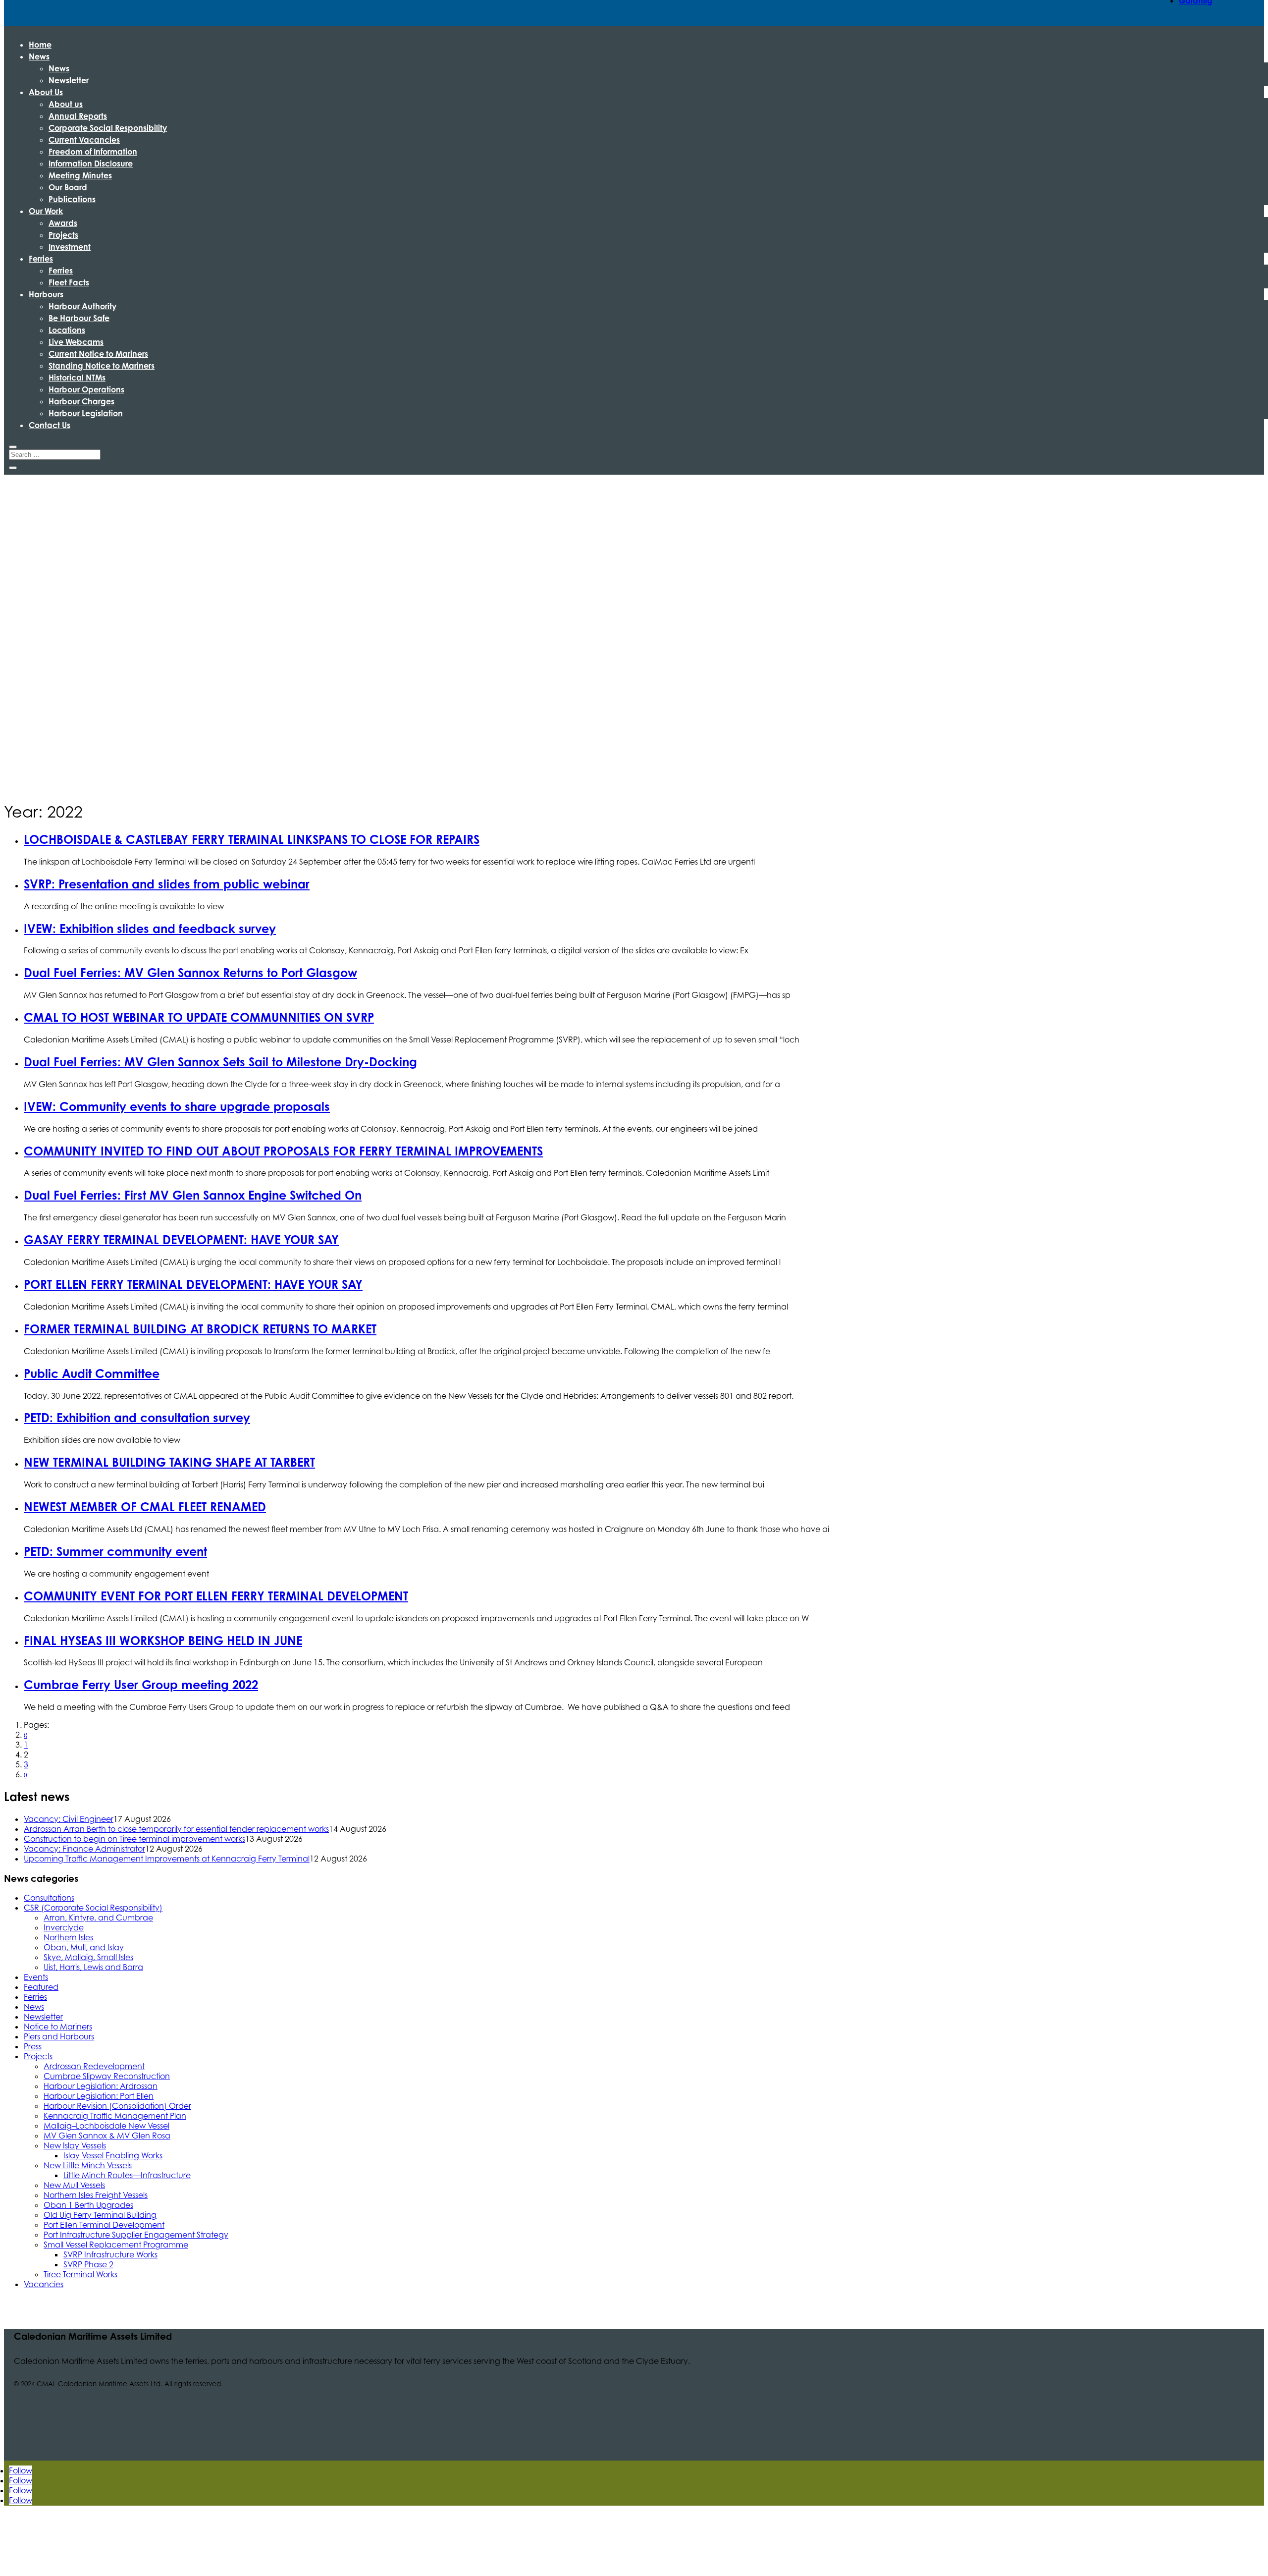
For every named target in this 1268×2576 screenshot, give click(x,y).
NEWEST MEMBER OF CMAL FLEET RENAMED (145, 1507)
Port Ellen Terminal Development (104, 2225)
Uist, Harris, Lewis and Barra (93, 1967)
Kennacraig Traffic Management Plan (115, 2116)
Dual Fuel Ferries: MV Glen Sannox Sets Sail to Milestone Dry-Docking (220, 1062)
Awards (63, 223)
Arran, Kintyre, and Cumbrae (98, 1918)
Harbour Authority (82, 306)
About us (66, 104)
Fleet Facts (69, 282)
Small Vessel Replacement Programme (116, 2245)
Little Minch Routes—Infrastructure (127, 2175)
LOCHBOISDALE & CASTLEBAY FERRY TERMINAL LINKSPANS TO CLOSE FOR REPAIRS (252, 839)
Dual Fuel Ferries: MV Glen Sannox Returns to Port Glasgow (190, 973)
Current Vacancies (84, 140)
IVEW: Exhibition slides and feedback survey (150, 929)
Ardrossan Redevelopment (94, 2066)
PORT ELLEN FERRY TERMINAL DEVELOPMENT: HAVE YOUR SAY (193, 1284)
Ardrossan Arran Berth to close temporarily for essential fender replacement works (176, 1829)
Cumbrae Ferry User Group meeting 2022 (141, 1685)
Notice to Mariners (58, 2027)
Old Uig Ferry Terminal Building (100, 2215)
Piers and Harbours (59, 2036)
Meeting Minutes (80, 175)
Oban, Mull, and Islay (84, 1947)
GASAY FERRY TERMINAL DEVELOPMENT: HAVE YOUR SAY (181, 1240)
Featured (41, 1987)
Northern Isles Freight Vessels (96, 2195)
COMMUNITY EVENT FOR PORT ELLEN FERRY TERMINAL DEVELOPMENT (216, 1596)
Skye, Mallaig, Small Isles (88, 1957)
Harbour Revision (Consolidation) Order (117, 2106)
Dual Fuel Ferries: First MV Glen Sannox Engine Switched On (193, 1195)
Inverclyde (64, 1927)
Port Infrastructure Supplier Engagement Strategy (136, 2235)
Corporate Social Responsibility (108, 128)
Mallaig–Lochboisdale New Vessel (106, 2126)
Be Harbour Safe (79, 318)
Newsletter (69, 80)
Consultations (49, 1898)
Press (33, 2046)
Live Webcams (76, 342)
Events (36, 1977)
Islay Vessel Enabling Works (113, 2155)
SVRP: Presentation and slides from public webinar (167, 884)
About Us (46, 92)
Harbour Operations (86, 389)
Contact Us (50, 425)
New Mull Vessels (74, 2185)
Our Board (68, 187)
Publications (72, 199)
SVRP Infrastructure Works (110, 2254)
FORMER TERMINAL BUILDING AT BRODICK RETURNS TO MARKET (200, 1329)
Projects (63, 235)
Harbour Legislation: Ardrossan (101, 2086)
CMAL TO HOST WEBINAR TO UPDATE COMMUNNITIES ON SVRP (199, 1017)
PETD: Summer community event (115, 1551)
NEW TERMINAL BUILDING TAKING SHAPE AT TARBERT (169, 1462)
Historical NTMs (77, 378)
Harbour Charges (81, 401)
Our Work (46, 211)
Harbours (46, 294)
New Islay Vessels (75, 2145)
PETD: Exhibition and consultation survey (137, 1418)
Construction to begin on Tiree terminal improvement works (134, 1839)
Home (40, 45)
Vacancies (44, 2284)
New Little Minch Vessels (88, 2165)
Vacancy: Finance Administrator (84, 1849)
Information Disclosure (91, 164)
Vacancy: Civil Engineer (69, 1819)
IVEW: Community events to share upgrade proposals (177, 1106)
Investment (70, 247)
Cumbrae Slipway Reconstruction (107, 2076)
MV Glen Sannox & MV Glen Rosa (107, 2136)
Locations (67, 330)
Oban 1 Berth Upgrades (88, 2205)
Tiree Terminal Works (80, 2274)
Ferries (41, 259)
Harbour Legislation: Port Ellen (99, 2096)
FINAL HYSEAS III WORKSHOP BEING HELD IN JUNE (163, 1641)
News (39, 56)
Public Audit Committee (92, 1373)
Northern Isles (68, 1937)
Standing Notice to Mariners (102, 366)
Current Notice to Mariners (98, 354)
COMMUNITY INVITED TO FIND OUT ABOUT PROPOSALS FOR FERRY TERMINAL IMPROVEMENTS (283, 1151)
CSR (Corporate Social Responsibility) (93, 1908)
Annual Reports (78, 116)
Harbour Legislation (86, 413)
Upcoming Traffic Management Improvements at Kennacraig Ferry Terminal (167, 1859)
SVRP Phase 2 (88, 2264)
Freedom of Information (93, 152)
